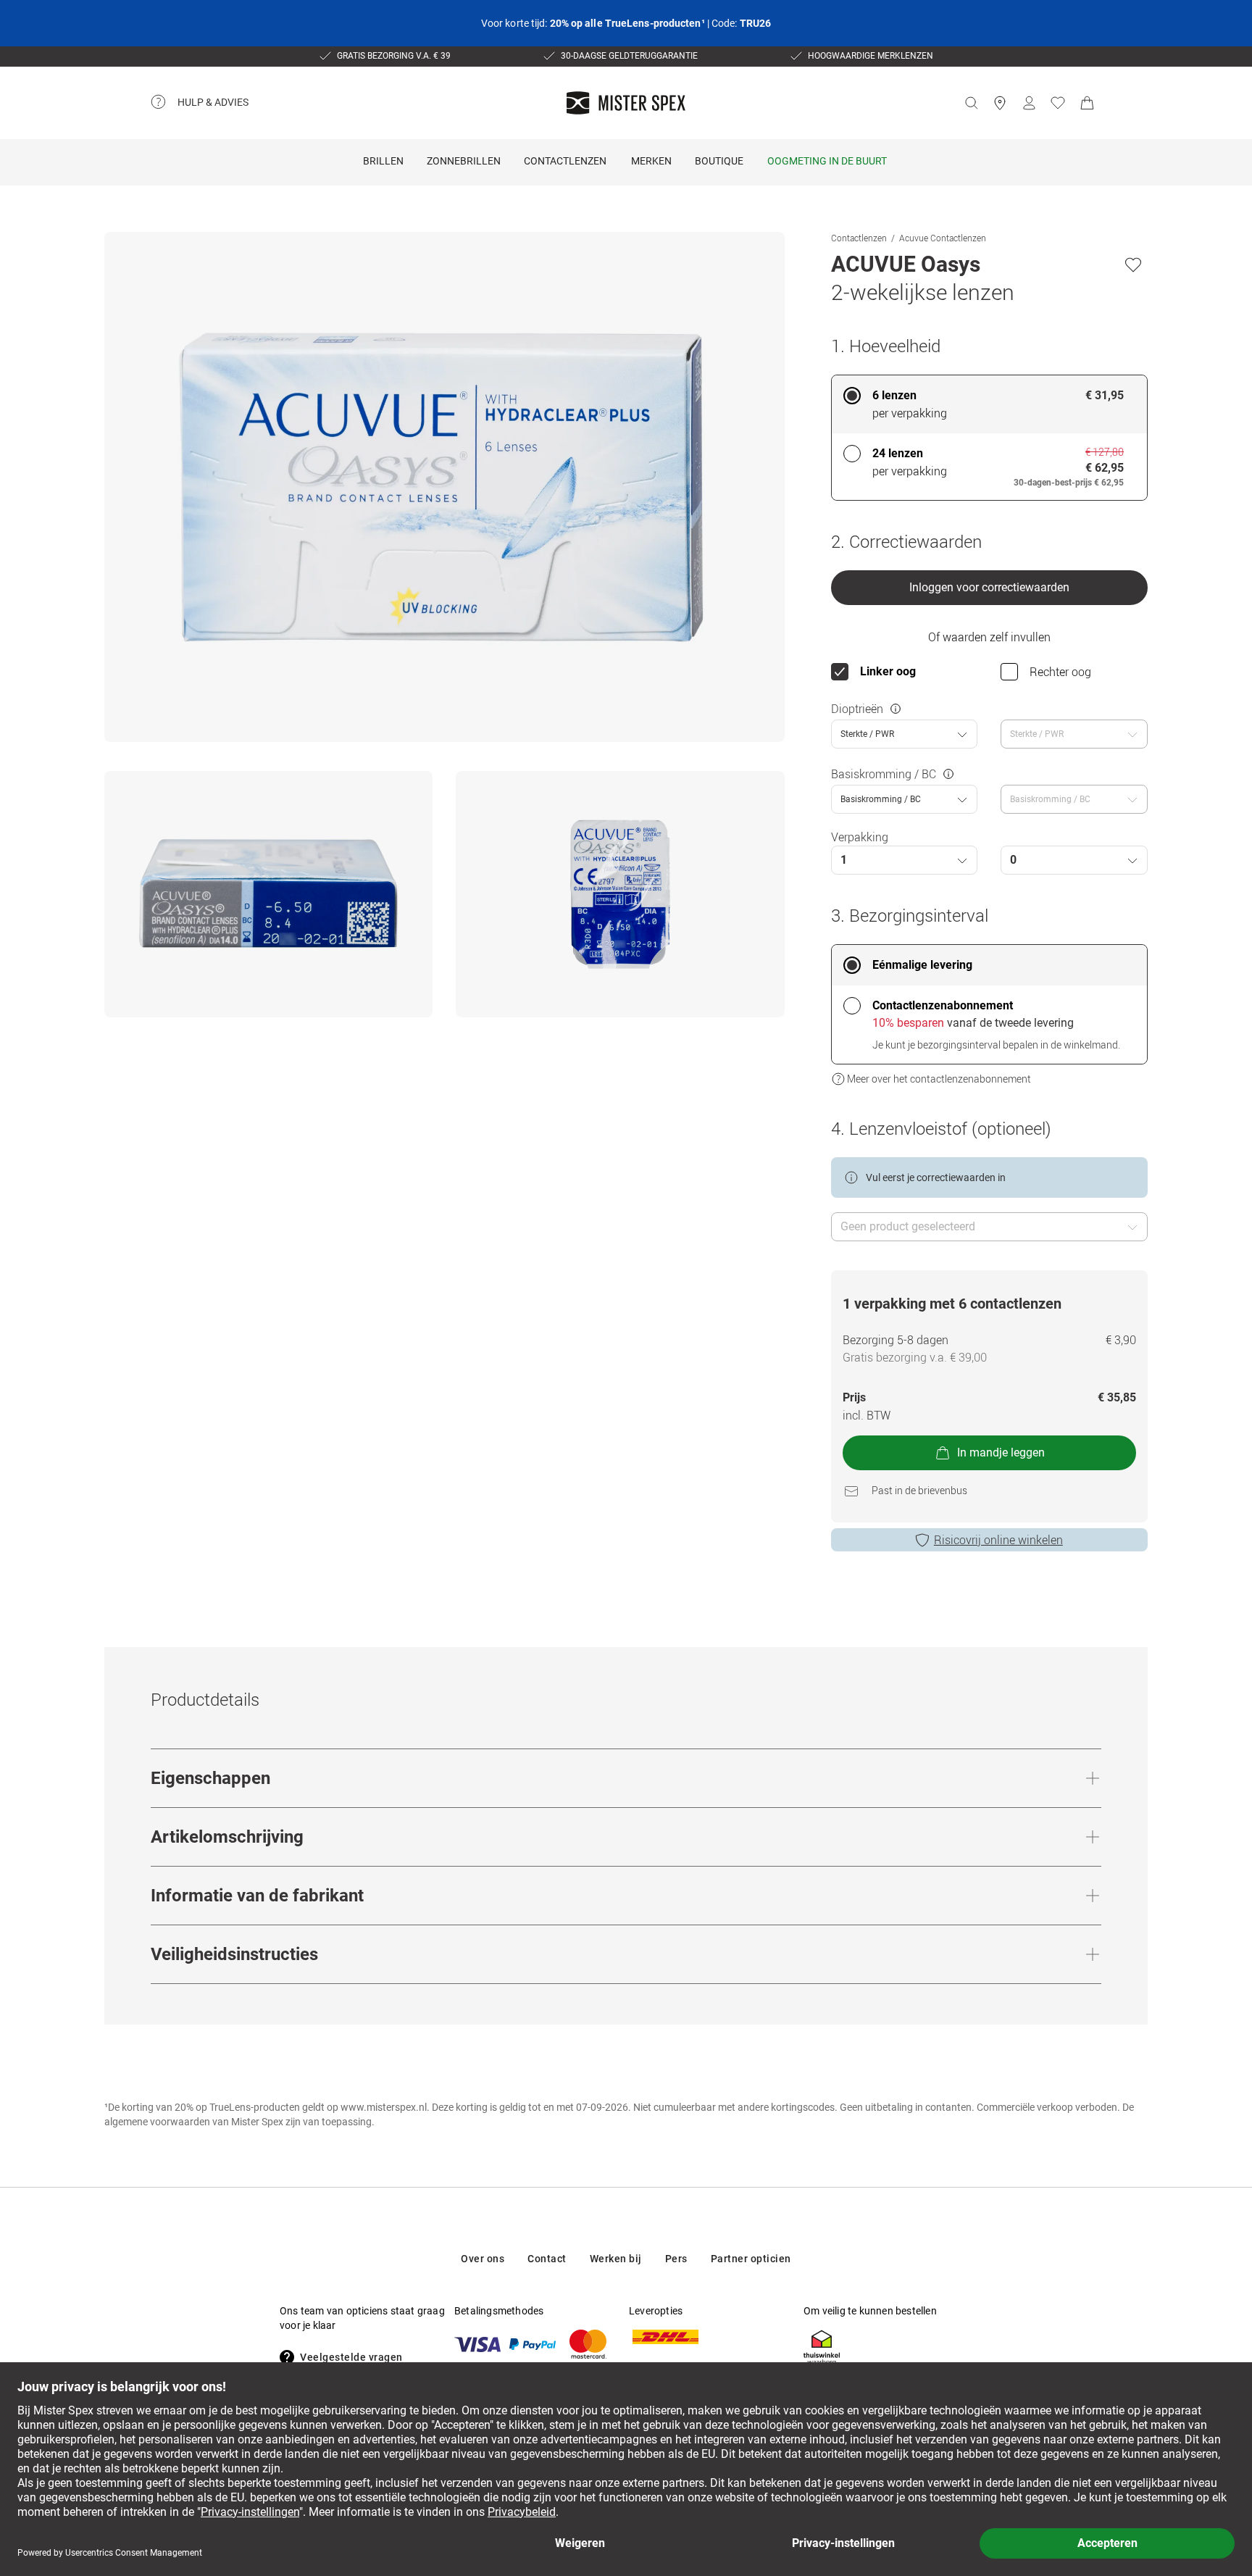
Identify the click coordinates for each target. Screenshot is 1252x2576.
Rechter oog (1060, 672)
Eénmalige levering (922, 965)
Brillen (383, 161)
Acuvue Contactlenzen (943, 238)
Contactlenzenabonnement (943, 1005)
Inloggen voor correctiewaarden (989, 587)
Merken (651, 161)
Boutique (719, 161)
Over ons (483, 2259)
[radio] (989, 404)
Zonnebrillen (464, 161)
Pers (676, 2259)
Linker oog (888, 671)
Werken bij (616, 2259)
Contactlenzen (565, 161)
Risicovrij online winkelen (998, 1540)
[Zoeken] (971, 103)
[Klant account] (1029, 103)
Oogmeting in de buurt (827, 161)
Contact (547, 2259)
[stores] (1000, 103)
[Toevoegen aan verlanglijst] (1133, 264)
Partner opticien (751, 2259)
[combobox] (905, 734)
